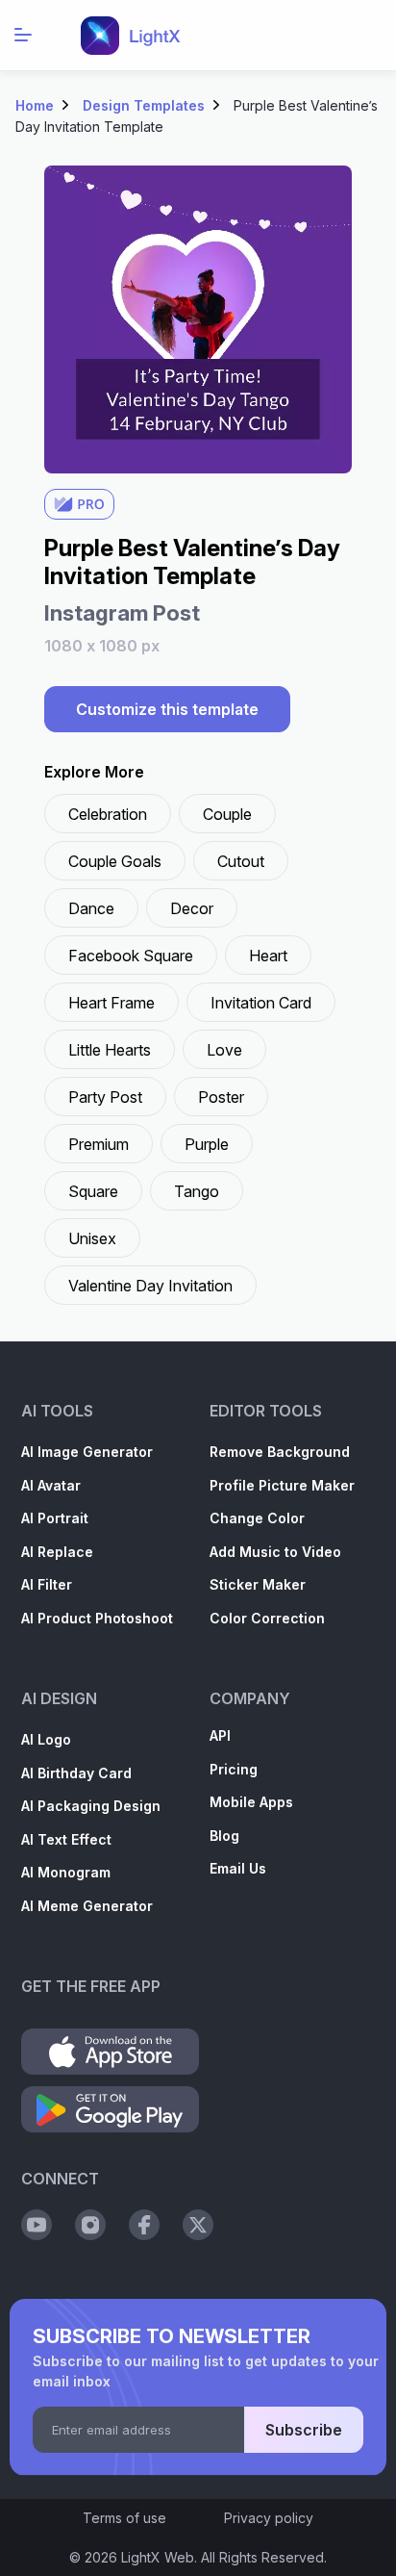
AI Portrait (55, 1518)
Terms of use (124, 2518)
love (224, 1050)
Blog (224, 1836)
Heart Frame (111, 1003)
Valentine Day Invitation (150, 1286)
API (220, 1735)
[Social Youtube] (37, 2225)
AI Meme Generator (87, 1906)
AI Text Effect (66, 1839)
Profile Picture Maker (282, 1485)
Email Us (238, 1868)
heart (268, 956)
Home (35, 105)
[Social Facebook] (144, 2225)
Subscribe (304, 2430)
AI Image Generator (87, 1452)
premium (99, 1144)
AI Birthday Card (76, 1773)
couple (227, 814)
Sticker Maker (258, 1584)
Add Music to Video (275, 1552)
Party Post (105, 1097)
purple (207, 1144)
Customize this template (167, 709)
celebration (108, 814)
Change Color (257, 1518)
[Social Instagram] (90, 2225)
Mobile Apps (251, 1802)
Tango (197, 1191)
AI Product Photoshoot (97, 1618)
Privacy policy (269, 2518)
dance (91, 908)
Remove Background (280, 1452)
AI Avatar (51, 1485)
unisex (92, 1238)
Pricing (234, 1769)
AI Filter (47, 1584)
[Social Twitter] (198, 2225)
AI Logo (46, 1739)
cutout (241, 861)
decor (192, 908)
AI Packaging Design (91, 1806)
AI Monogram (66, 1872)
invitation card (261, 1003)
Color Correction (267, 1618)
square (93, 1191)
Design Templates (144, 105)
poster (221, 1097)
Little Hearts (110, 1050)
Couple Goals (115, 861)
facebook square (131, 956)
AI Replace (57, 1552)
